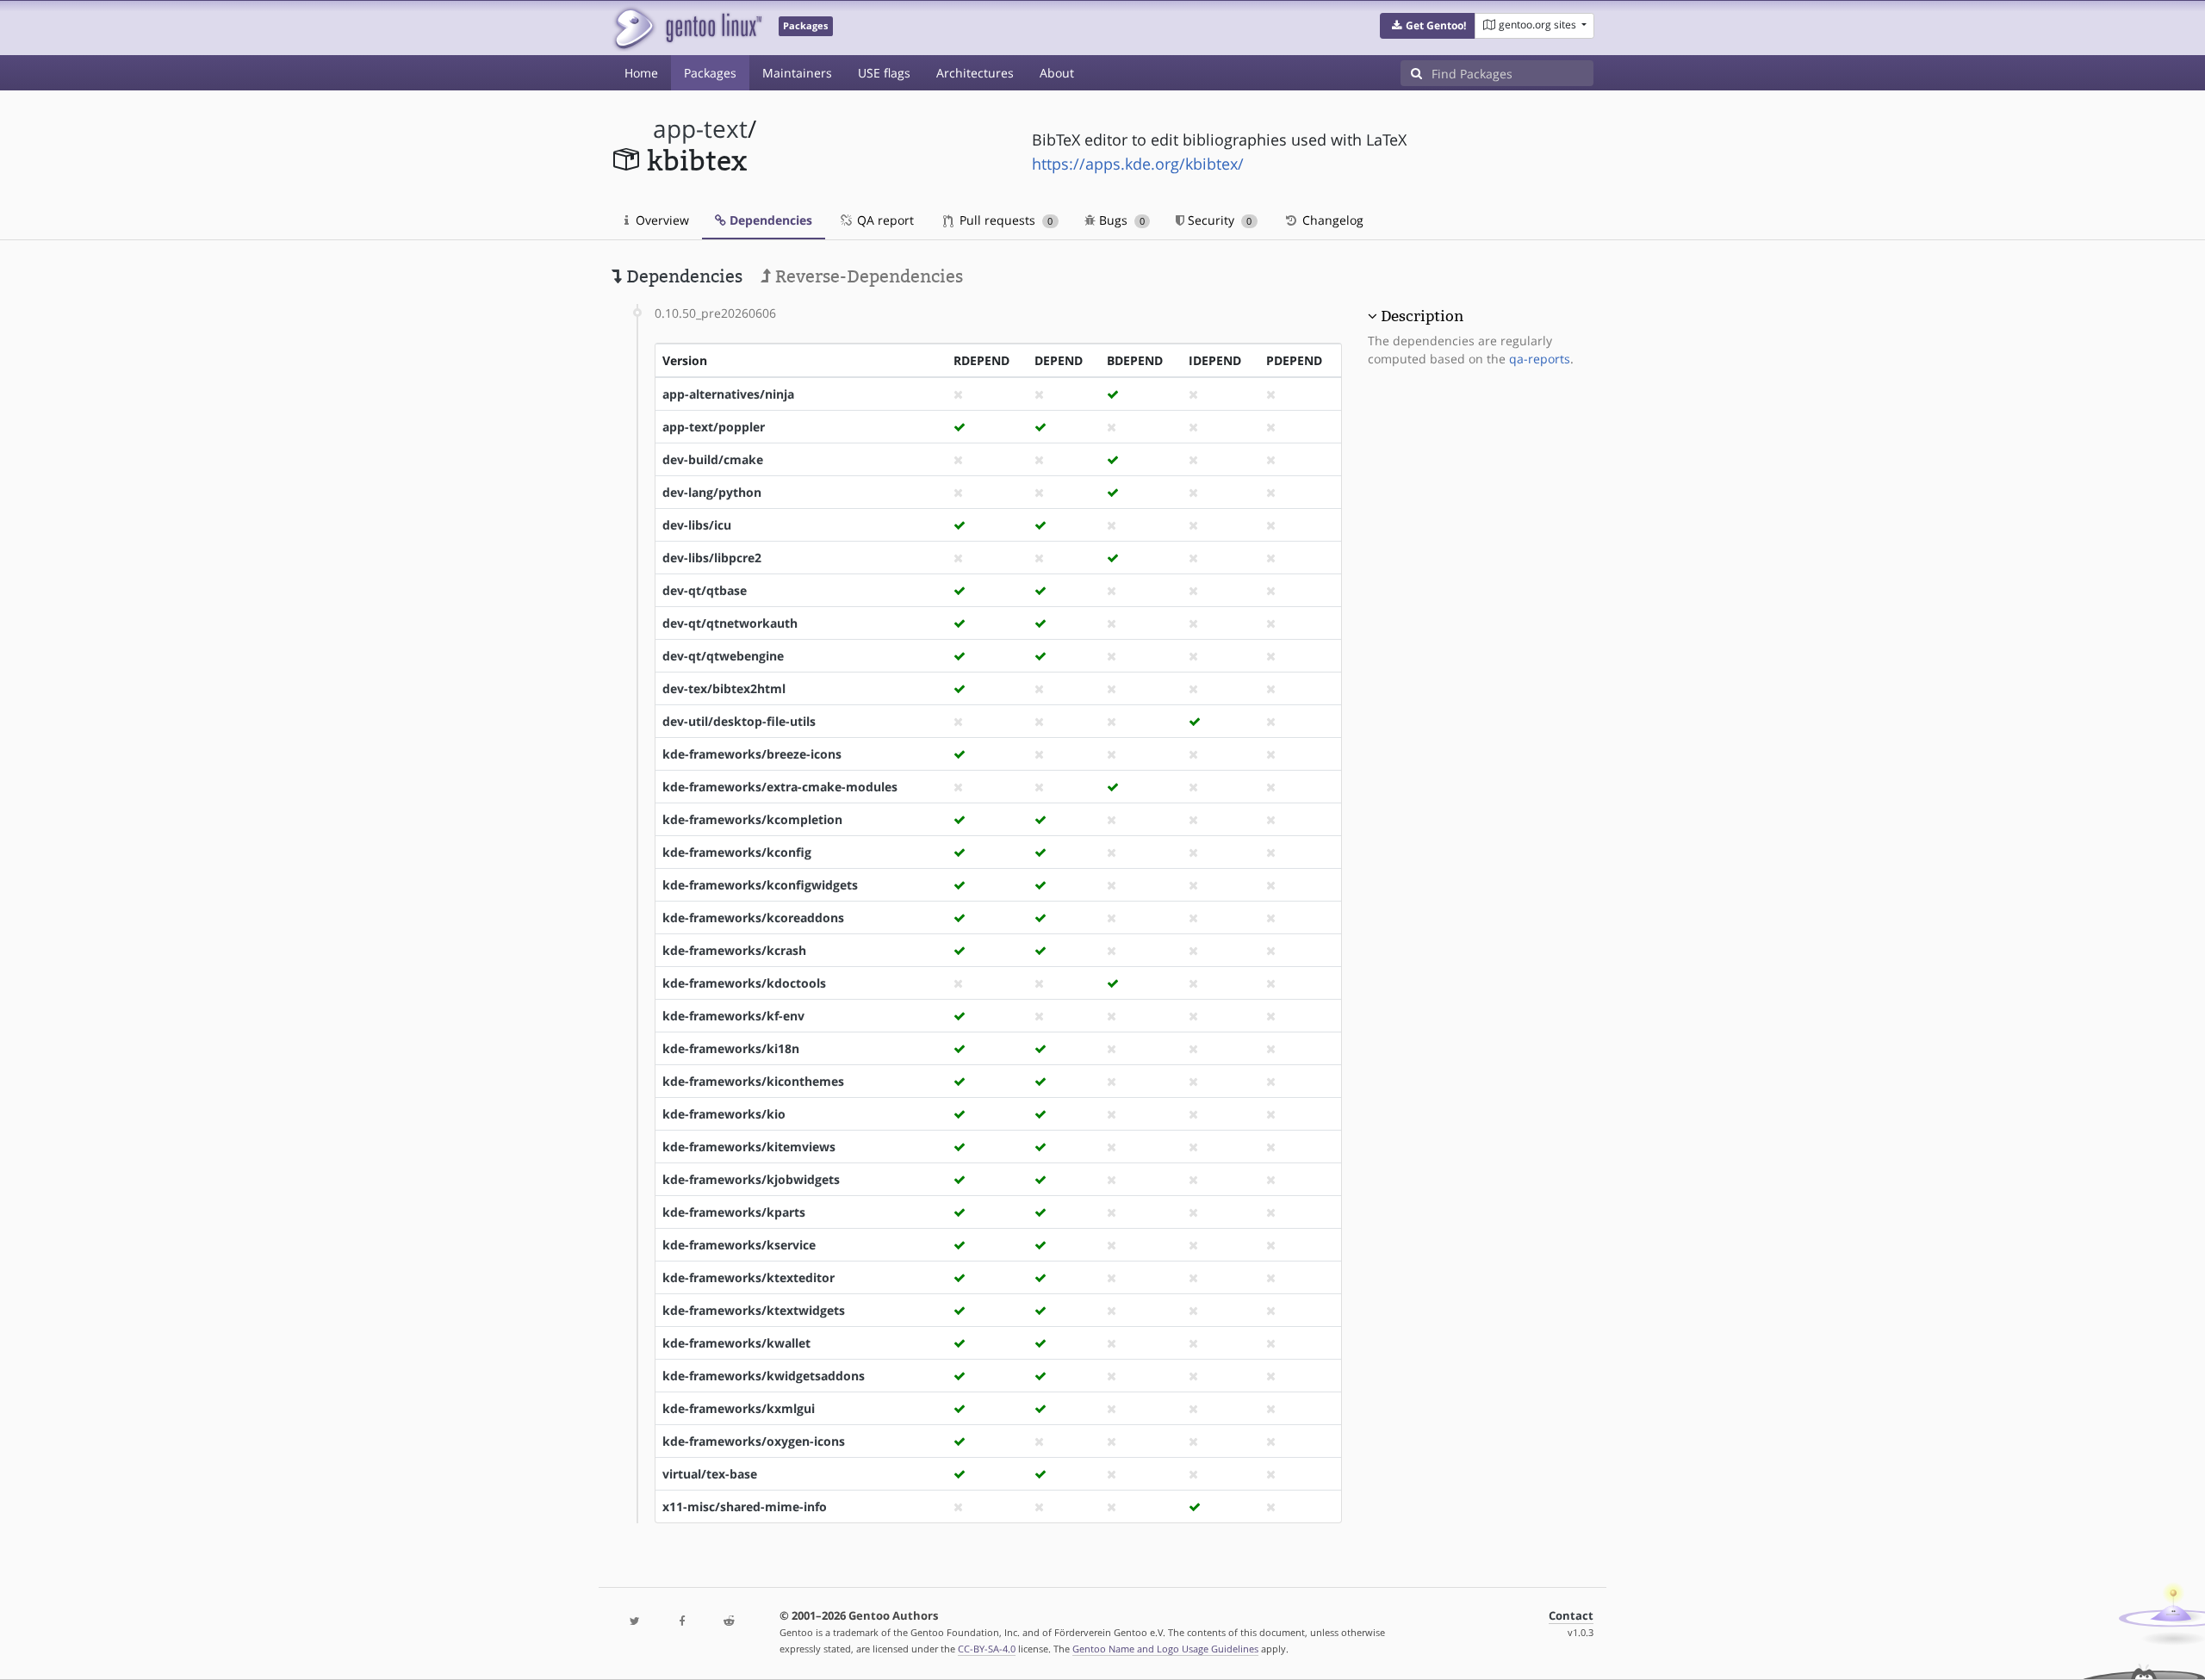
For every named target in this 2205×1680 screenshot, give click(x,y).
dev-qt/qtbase (705, 590)
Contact (1571, 1616)
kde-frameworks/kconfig (737, 852)
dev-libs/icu (697, 525)
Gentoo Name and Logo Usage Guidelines (1165, 1649)
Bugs (1120, 220)
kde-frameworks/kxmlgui (739, 1408)
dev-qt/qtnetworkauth (730, 623)
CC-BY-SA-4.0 (987, 1649)
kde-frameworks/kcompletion (752, 819)
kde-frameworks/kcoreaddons (753, 917)
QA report (884, 220)
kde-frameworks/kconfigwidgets (760, 885)
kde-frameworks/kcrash (734, 950)
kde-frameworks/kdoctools (744, 983)
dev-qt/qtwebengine (723, 656)
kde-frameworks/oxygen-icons (754, 1441)
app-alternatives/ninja (728, 394)
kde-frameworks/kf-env (733, 1016)
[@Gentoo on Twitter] (635, 1622)
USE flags (884, 73)
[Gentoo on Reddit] (729, 1622)
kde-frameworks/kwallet (736, 1343)
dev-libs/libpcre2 (712, 558)
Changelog (1331, 220)
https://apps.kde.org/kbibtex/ (1138, 164)
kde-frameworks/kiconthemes (753, 1081)
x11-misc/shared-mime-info (745, 1506)
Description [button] (1422, 316)
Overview (661, 220)
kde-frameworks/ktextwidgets (754, 1310)
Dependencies (769, 220)
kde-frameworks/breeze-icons (752, 754)
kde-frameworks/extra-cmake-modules (780, 787)
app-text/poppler (714, 427)
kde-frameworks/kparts (734, 1212)
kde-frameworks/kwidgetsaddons (764, 1376)
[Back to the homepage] (687, 28)
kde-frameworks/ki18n (731, 1048)
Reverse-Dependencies (867, 276)
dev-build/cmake (713, 459)
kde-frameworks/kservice (739, 1245)
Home (641, 73)
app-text (700, 129)
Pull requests (1004, 220)
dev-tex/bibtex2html (724, 688)
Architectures (975, 73)
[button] (1428, 26)
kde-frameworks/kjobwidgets (751, 1179)
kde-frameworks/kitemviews (749, 1147)
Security (1218, 220)
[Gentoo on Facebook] (681, 1622)
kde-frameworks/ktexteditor (748, 1277)
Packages (710, 73)
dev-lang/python (712, 492)
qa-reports (1540, 359)
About (1057, 73)
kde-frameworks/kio (724, 1114)
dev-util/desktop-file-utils (739, 721)
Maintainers (797, 73)
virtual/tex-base (710, 1474)
